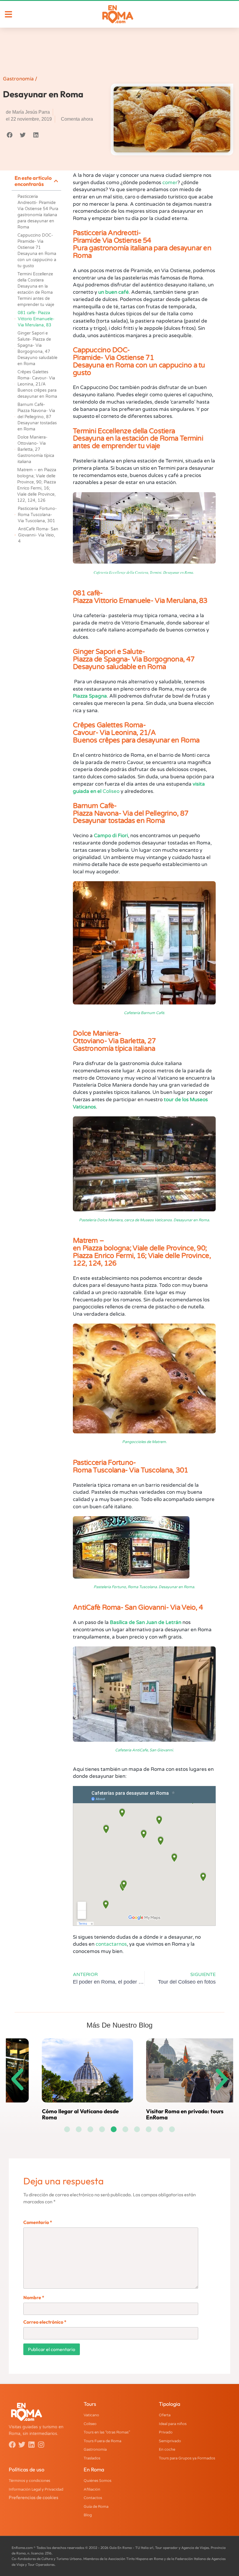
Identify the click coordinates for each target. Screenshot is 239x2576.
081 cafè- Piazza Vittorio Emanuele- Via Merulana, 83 (36, 319)
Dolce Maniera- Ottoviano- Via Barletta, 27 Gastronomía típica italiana (36, 449)
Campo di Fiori (111, 836)
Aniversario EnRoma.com (150, 2111)
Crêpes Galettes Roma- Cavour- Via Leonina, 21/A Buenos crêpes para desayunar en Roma (37, 384)
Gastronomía (18, 79)
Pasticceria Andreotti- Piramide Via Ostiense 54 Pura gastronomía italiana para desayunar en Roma (38, 212)
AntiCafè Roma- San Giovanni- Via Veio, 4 (38, 535)
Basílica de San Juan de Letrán (146, 1622)
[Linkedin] (31, 2445)
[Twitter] (22, 2445)
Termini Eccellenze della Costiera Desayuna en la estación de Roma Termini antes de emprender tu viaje (36, 289)
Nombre (34, 2297)
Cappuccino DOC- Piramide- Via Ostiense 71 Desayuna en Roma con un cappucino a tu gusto (37, 251)
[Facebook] (12, 2445)
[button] (9, 135)
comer (170, 183)
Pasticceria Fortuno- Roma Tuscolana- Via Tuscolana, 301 (37, 515)
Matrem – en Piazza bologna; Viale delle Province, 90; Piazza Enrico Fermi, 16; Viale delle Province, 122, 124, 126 (37, 485)
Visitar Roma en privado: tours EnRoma (52, 2114)
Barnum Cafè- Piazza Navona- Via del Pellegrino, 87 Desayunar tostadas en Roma (37, 417)
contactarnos (111, 1944)
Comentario (38, 2222)
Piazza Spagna (90, 696)
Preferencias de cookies (34, 2497)
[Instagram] (41, 2445)
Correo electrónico (45, 2322)
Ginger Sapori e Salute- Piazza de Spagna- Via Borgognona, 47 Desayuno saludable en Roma (37, 349)
